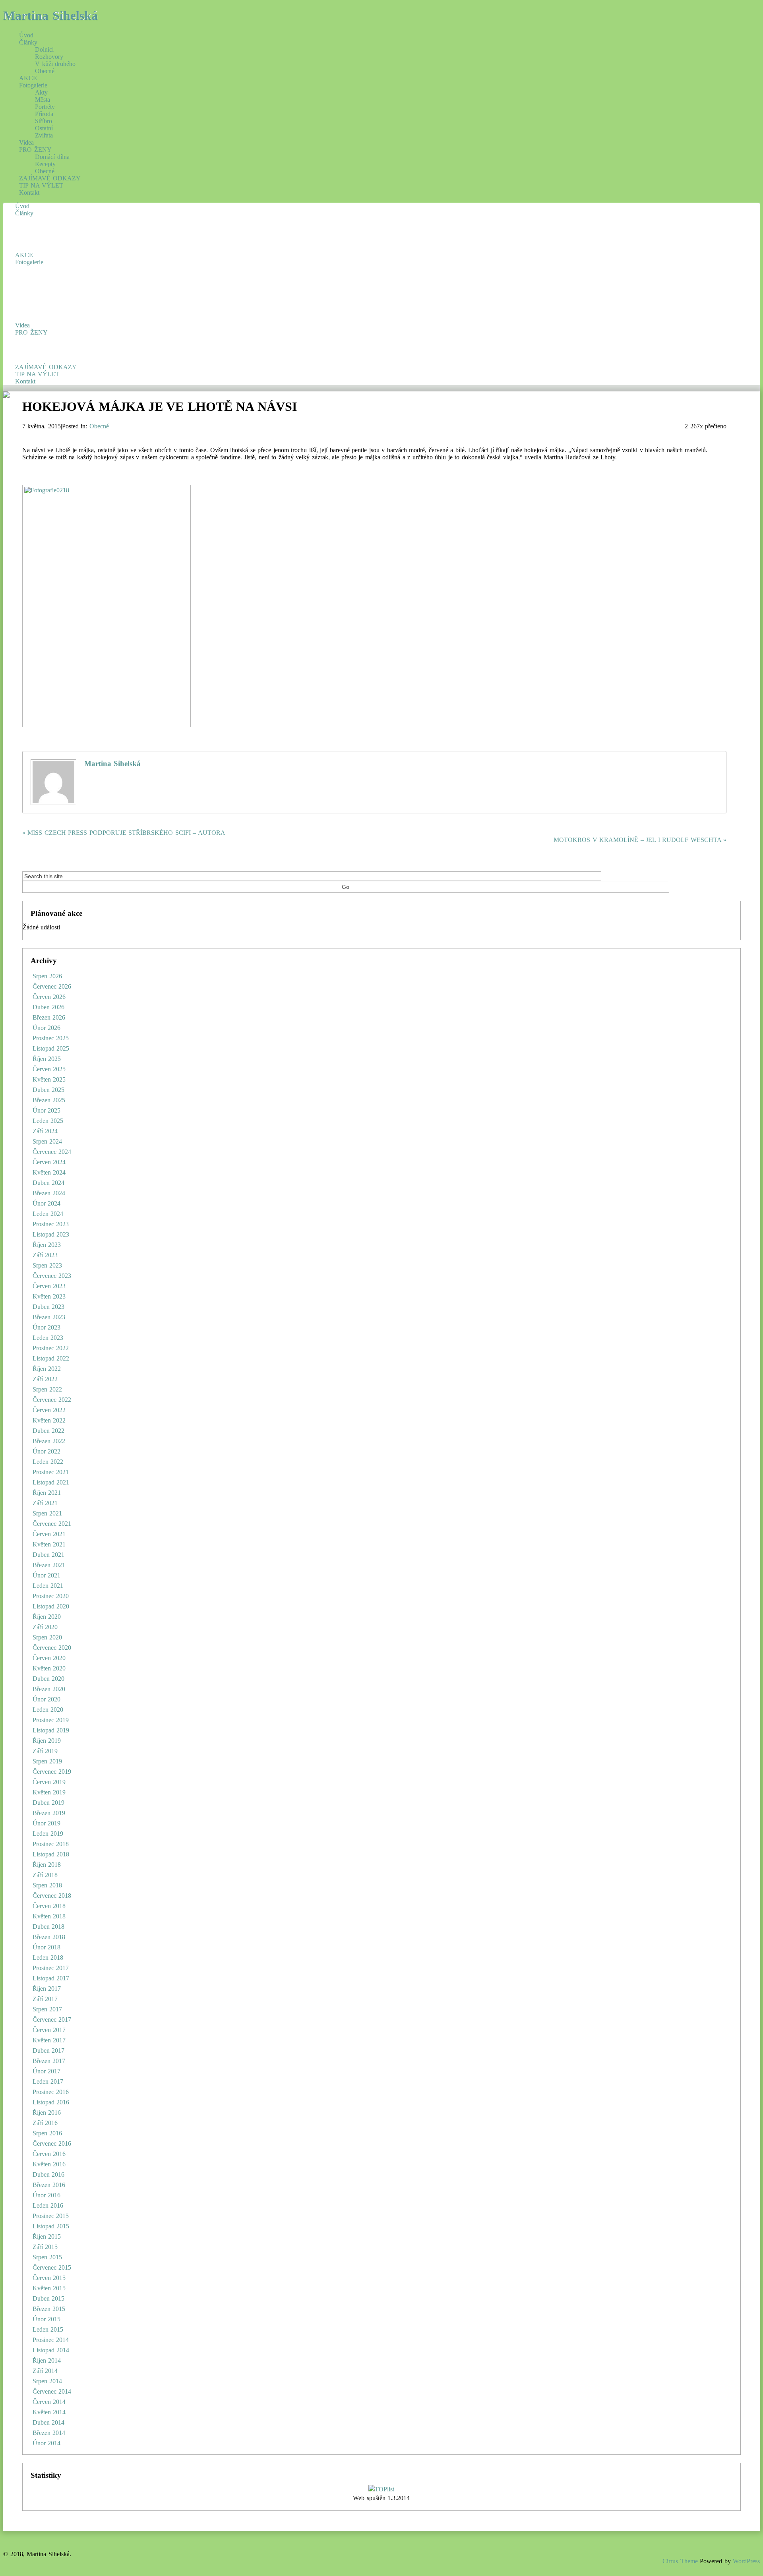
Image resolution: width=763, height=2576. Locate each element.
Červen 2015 (49, 2278)
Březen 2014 (49, 2433)
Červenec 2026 (52, 986)
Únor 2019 (47, 1823)
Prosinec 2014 (51, 2340)
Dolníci (44, 49)
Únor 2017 (47, 2071)
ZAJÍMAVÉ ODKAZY (50, 178)
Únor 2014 (47, 2443)
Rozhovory (49, 57)
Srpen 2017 (47, 2009)
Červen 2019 (49, 1782)
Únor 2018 (47, 1947)
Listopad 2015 (51, 2226)
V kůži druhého (55, 64)
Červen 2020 (49, 1658)
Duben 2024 (49, 1183)
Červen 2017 (49, 2030)
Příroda (44, 114)
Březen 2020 (49, 1689)
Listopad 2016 (51, 2102)
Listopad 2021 (51, 1482)
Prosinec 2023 (51, 1224)
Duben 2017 (49, 2051)
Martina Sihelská (50, 15)
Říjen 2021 (47, 1493)
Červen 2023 (49, 1286)
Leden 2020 (48, 1710)
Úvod (26, 35)
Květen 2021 (49, 1544)
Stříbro (44, 121)
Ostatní (44, 128)
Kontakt (29, 193)
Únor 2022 (47, 1451)
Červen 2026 (49, 997)
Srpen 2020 (47, 1637)
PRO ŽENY (35, 150)
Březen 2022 (49, 1441)
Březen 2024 (49, 1193)
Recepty (45, 164)
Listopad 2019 (51, 1730)
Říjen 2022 (47, 1369)
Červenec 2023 (52, 1276)
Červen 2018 (49, 1906)
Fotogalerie (33, 85)
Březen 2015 (49, 2309)
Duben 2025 (49, 1090)
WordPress (746, 2561)
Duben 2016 (49, 2174)
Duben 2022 (49, 1431)
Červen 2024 (49, 1162)
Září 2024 (45, 1131)
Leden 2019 (48, 1834)
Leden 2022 (48, 1462)
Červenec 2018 (52, 1896)
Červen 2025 (49, 1069)
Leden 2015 (48, 2329)
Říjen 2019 (47, 1741)
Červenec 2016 (52, 2143)
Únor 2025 (47, 1110)
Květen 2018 (49, 1916)
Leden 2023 (48, 1338)
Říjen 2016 (47, 2112)
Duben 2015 (49, 2298)
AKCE (28, 78)
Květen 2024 (49, 1172)
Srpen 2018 (47, 1885)
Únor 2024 (47, 1203)
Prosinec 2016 (51, 2092)
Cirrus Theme (680, 2561)
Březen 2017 (49, 2061)
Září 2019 (45, 1751)
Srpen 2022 (47, 1389)
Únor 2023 (47, 1327)
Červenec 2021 (52, 1524)
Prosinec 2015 (51, 2216)
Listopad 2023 (51, 1234)
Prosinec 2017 (51, 1968)
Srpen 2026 (47, 976)
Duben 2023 (49, 1307)
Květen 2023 (49, 1296)
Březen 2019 (49, 1813)
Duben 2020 (49, 1679)
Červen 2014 (49, 2402)
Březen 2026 (49, 1017)
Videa (26, 142)
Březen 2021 (49, 1565)
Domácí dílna (52, 157)
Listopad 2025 (51, 1048)
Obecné (45, 71)
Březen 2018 (49, 1937)
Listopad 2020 (51, 1606)
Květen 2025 (49, 1079)
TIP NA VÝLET (41, 185)
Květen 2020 (49, 1668)
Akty (41, 92)
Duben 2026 (49, 1007)
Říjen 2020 (47, 1617)
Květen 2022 (49, 1420)
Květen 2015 (49, 2288)
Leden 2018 (48, 1958)
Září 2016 (45, 2123)
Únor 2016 (47, 2195)
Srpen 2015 (47, 2257)
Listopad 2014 (51, 2350)
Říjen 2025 (47, 1059)
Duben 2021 (49, 1555)
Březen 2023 (49, 1317)
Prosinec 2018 (51, 1844)
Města (43, 100)
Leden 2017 (48, 2082)
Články (28, 42)
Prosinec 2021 (51, 1472)
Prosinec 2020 (51, 1596)
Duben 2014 (49, 2422)
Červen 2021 (49, 1534)
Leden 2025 (48, 1121)
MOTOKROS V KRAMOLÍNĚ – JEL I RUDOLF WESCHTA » (640, 840)
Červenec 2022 (52, 1400)
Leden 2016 (48, 2205)
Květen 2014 (49, 2412)
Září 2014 (45, 2371)
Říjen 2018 (47, 1865)
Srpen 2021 (47, 1513)
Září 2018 (45, 1875)
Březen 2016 (49, 2185)
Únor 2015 (47, 2319)
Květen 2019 (49, 1792)
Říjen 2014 (47, 2360)
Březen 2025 (49, 1100)
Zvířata (44, 135)
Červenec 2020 (52, 1648)
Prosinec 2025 (51, 1038)
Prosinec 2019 (51, 1720)
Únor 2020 (47, 1699)
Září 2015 (45, 2247)
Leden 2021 (48, 1586)
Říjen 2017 (47, 1989)
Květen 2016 (49, 2164)
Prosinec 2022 (51, 1348)
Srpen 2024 (47, 1141)
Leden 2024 (48, 1214)
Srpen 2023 (47, 1265)
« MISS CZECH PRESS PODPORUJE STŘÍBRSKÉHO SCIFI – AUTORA (124, 833)
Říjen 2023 (47, 1245)
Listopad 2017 (51, 1978)
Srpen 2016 (47, 2133)
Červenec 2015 (52, 2267)
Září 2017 (45, 1999)
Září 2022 (45, 1379)
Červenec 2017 (52, 2020)
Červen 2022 (49, 1410)
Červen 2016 (49, 2154)
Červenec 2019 (52, 1772)
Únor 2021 (47, 1575)
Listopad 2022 (51, 1358)
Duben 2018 (49, 1927)
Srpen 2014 (47, 2381)
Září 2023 (45, 1255)
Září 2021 (45, 1503)
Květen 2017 (49, 2040)
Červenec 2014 (52, 2391)
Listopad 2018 (51, 1854)
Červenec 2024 (52, 1152)
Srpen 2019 (47, 1761)
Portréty (45, 107)
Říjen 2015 (47, 2236)
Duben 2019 (49, 1803)
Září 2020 (45, 1627)
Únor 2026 (47, 1028)
